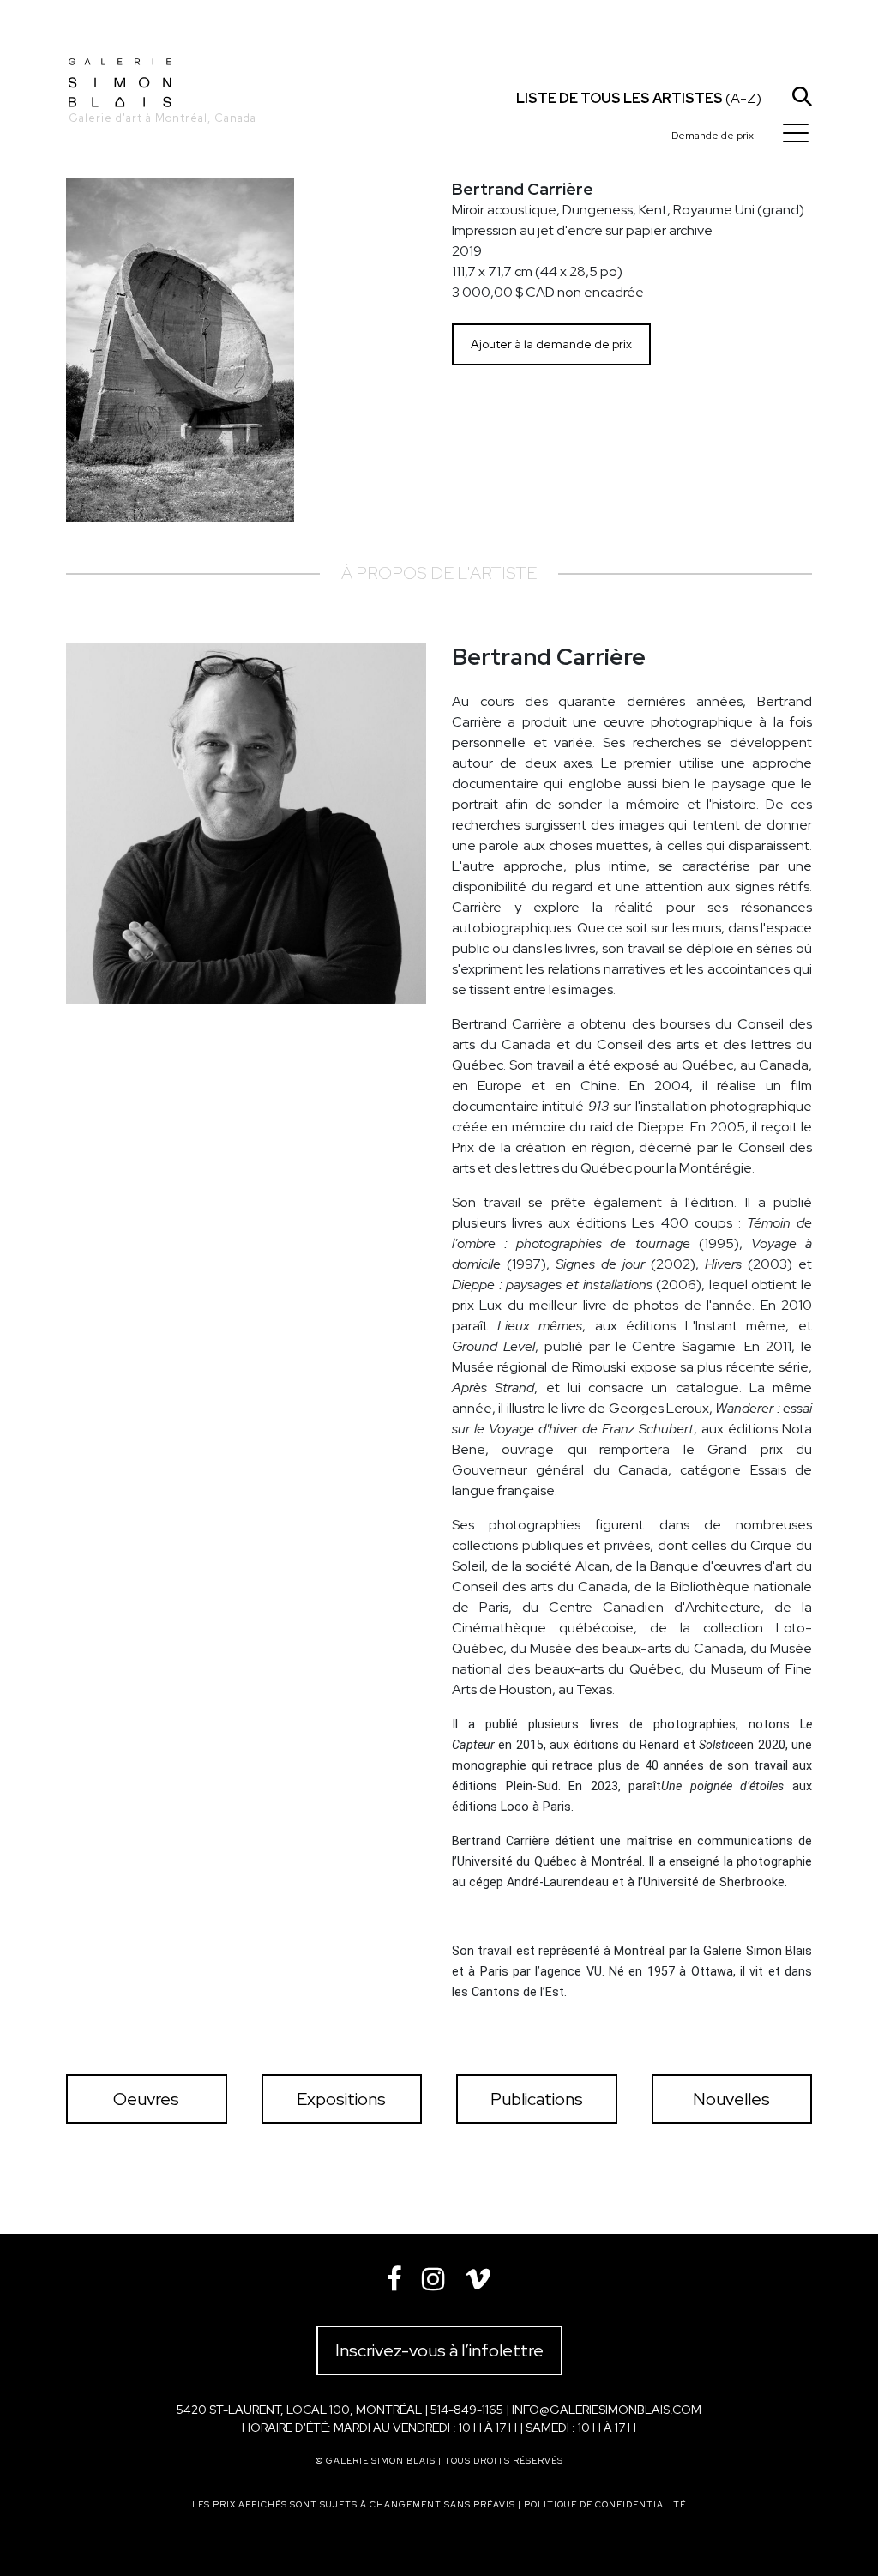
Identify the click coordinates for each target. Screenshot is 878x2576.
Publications (537, 2099)
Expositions (341, 2099)
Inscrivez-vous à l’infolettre (439, 2350)
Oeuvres (146, 2099)
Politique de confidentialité (605, 2504)
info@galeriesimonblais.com (607, 2410)
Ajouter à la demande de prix (551, 344)
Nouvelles (731, 2099)
